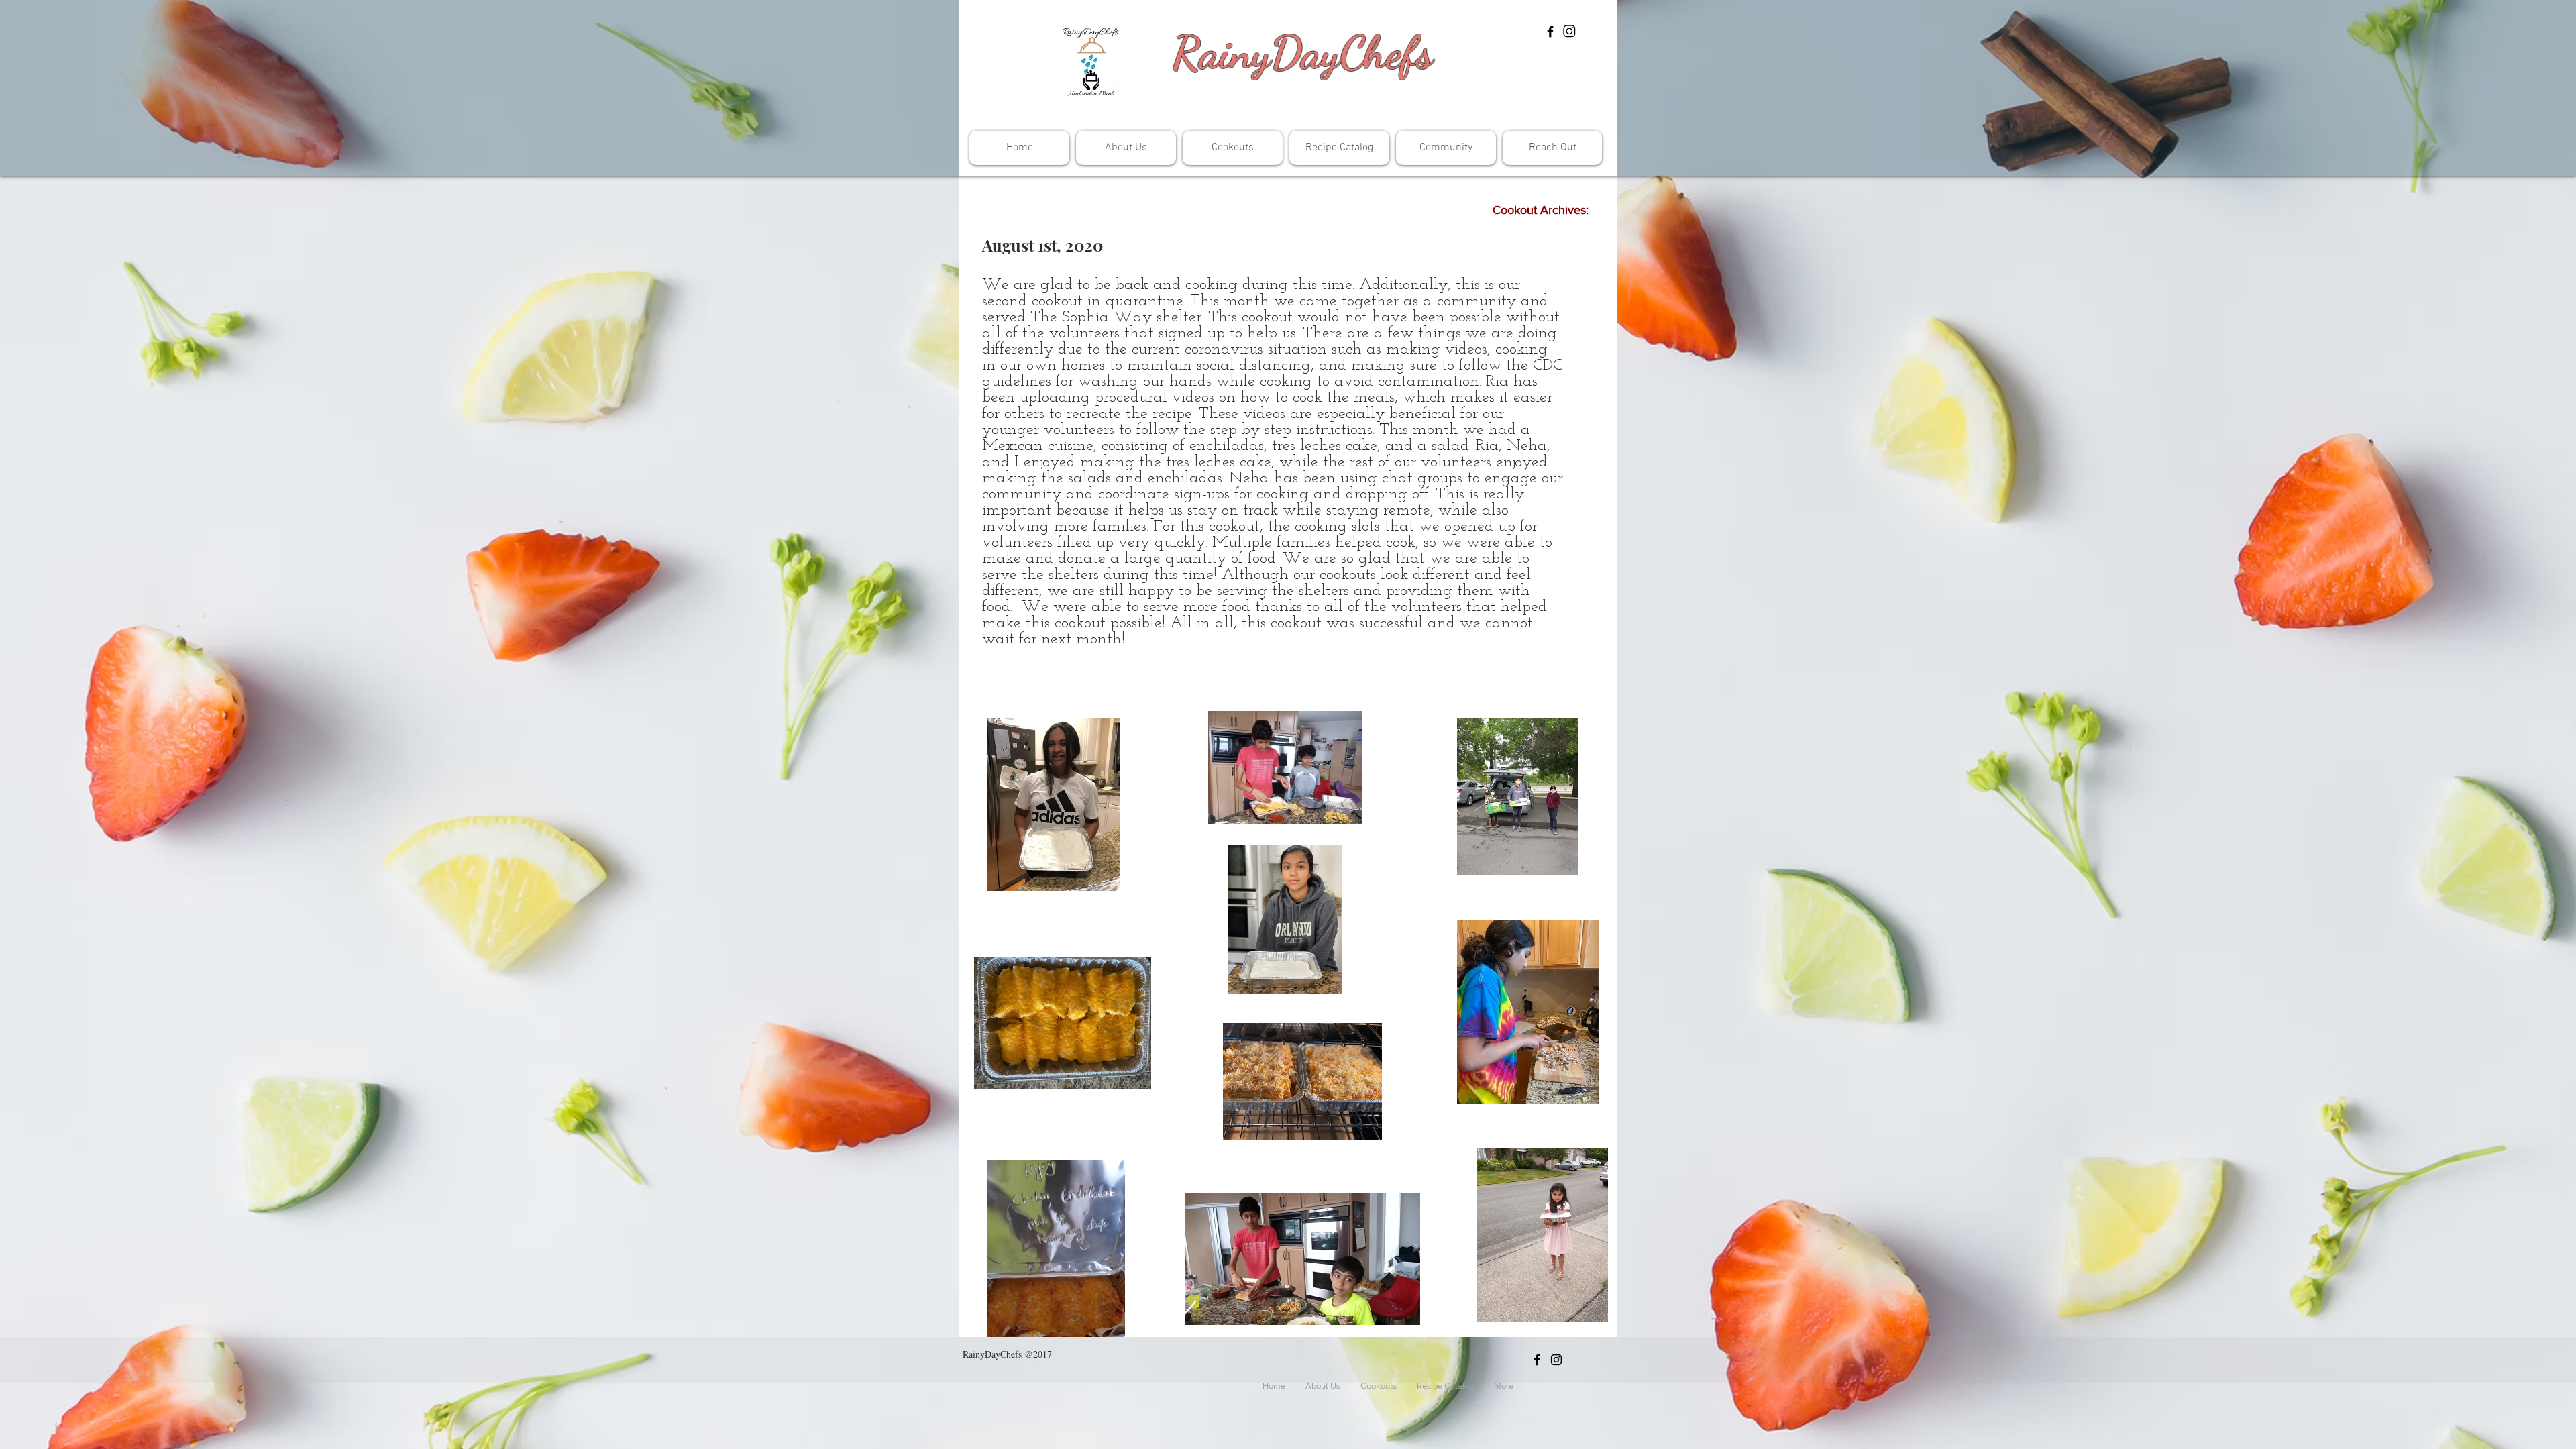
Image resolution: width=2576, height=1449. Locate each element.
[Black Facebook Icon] (1550, 32)
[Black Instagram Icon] (1556, 1360)
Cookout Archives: (1541, 210)
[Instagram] (1570, 32)
